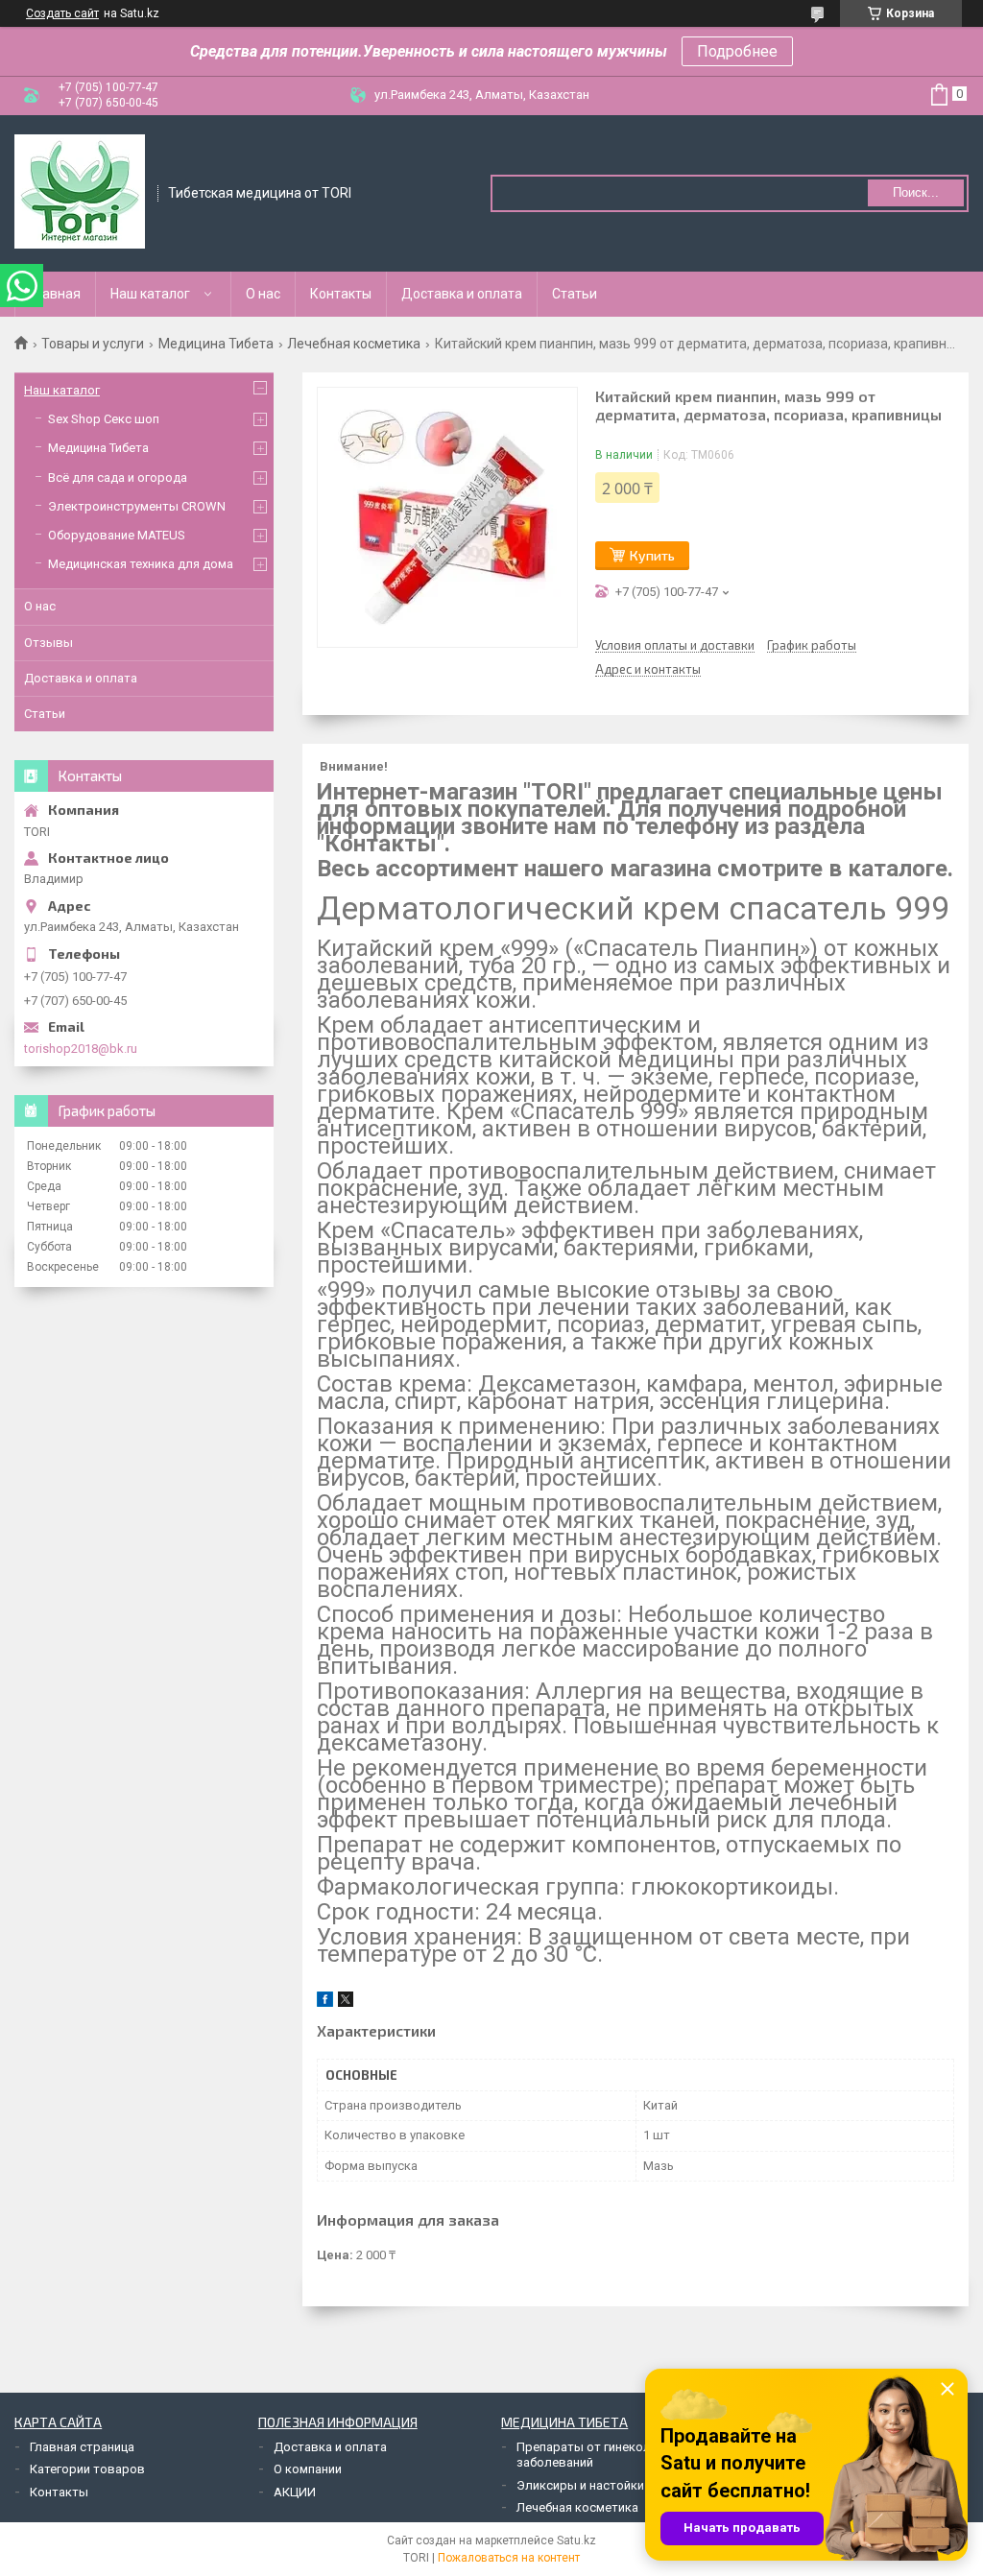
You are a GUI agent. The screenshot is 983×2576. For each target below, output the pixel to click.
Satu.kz (576, 2540)
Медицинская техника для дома (141, 564)
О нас (263, 294)
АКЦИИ (295, 2492)
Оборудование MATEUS (117, 535)
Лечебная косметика (354, 344)
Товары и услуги (93, 344)
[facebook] (325, 2003)
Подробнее (737, 51)
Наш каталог (150, 294)
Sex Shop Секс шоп (104, 419)
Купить (652, 555)
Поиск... (916, 192)
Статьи (575, 294)
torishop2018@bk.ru (81, 1049)
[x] (346, 2003)
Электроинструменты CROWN (137, 506)
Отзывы (48, 643)
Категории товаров (87, 2469)
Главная (55, 294)
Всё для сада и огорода (118, 477)
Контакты (341, 294)
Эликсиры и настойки (580, 2485)
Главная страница (82, 2447)
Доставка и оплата (462, 294)
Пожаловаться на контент (509, 2558)
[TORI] (80, 192)
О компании (308, 2469)
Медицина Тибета (216, 344)
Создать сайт (62, 13)
